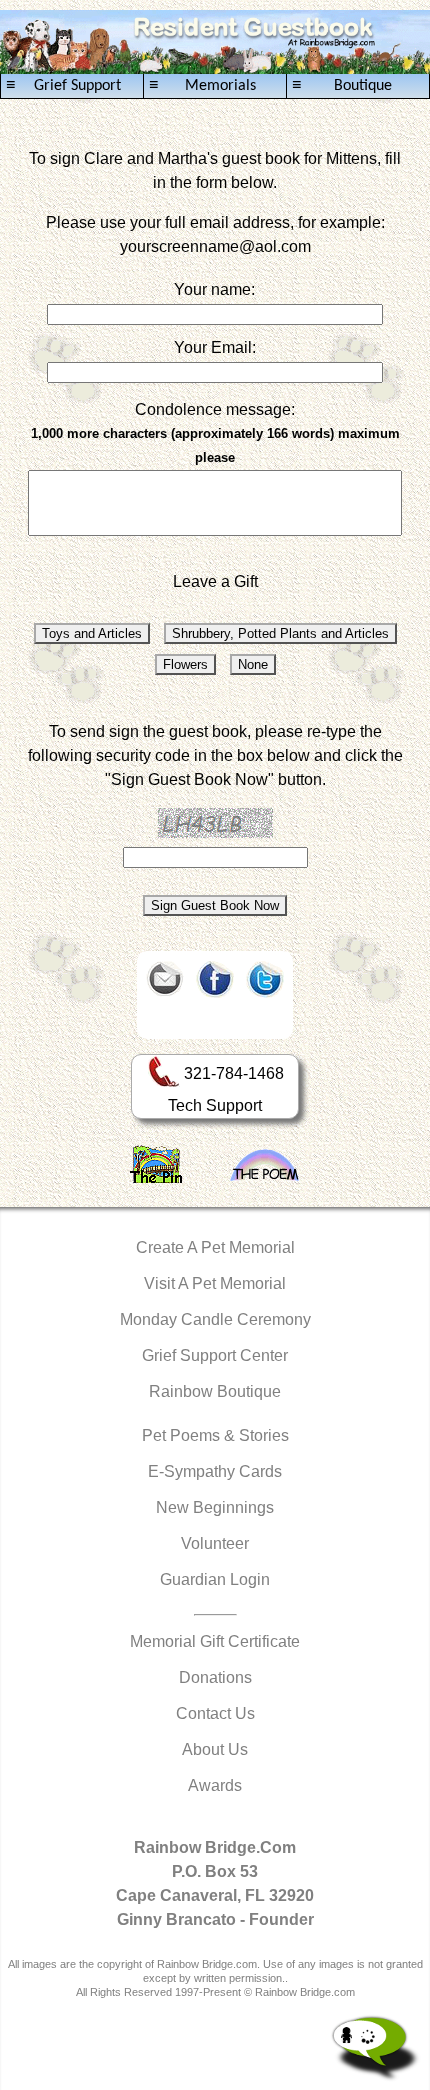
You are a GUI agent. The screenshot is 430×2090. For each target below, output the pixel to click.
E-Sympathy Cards (215, 1471)
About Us (215, 1749)
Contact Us (215, 1713)
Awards (215, 1785)
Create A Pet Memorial (215, 1247)
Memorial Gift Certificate (215, 1641)
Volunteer (215, 1543)
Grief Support (63, 86)
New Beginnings (215, 1507)
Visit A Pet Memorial (215, 1283)
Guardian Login (215, 1579)
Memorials (202, 86)
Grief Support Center (215, 1355)
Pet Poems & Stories (215, 1435)
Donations (215, 1677)
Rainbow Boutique (215, 1391)
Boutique (342, 86)
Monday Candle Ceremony (215, 1319)
